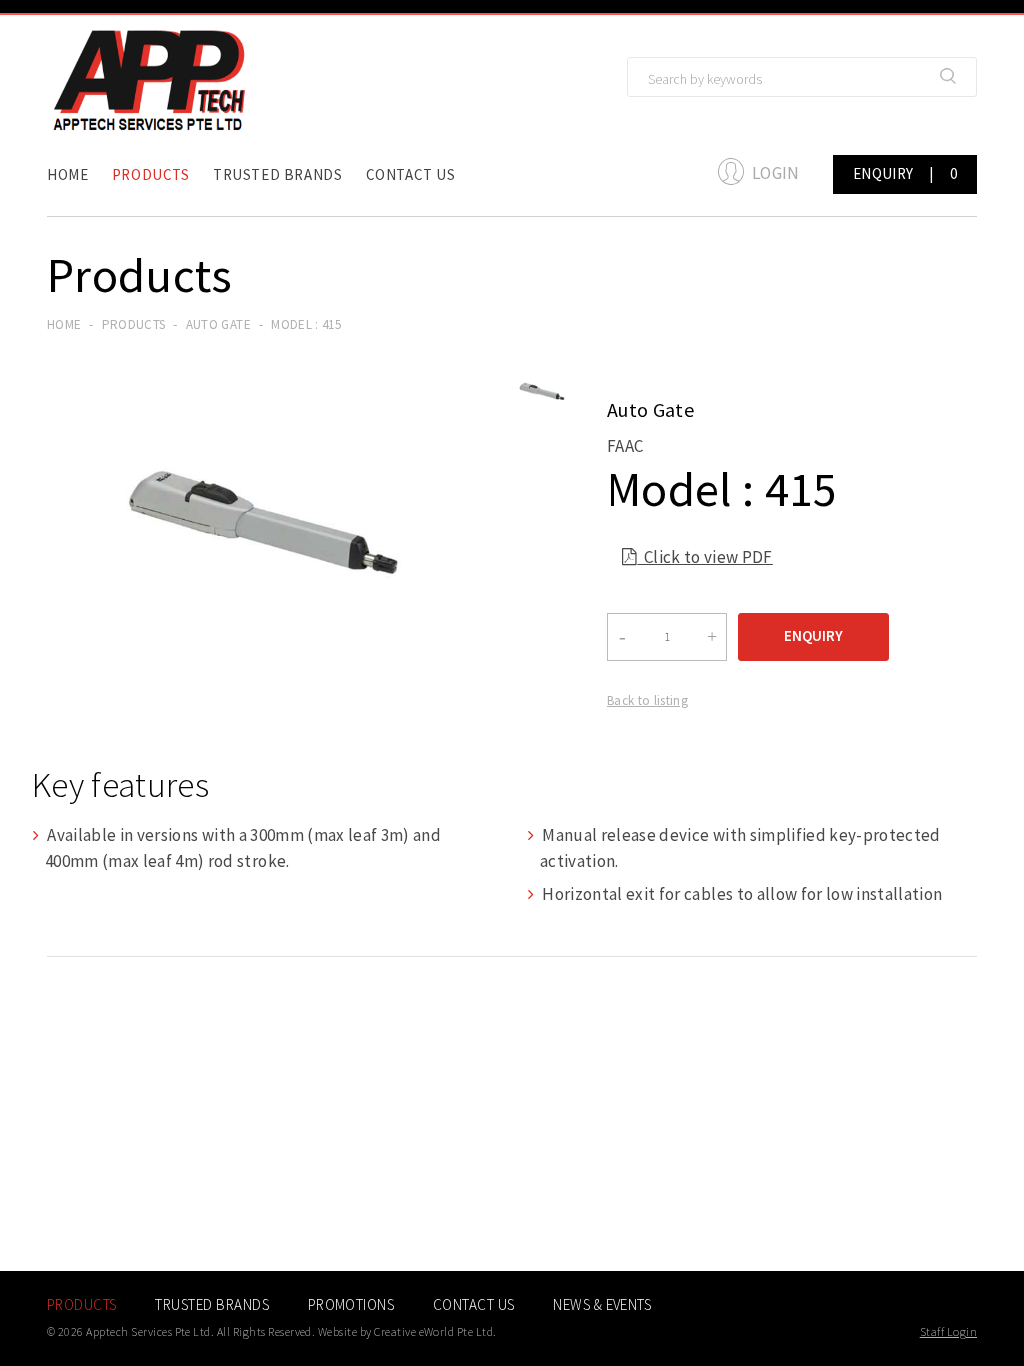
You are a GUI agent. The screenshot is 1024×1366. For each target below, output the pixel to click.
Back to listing (647, 700)
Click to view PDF (697, 557)
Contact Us (411, 174)
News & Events (602, 1304)
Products (151, 174)
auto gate (218, 324)
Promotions (351, 1304)
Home (67, 174)
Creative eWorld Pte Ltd (433, 1331)
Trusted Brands (277, 174)
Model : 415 (306, 324)
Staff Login (948, 1331)
